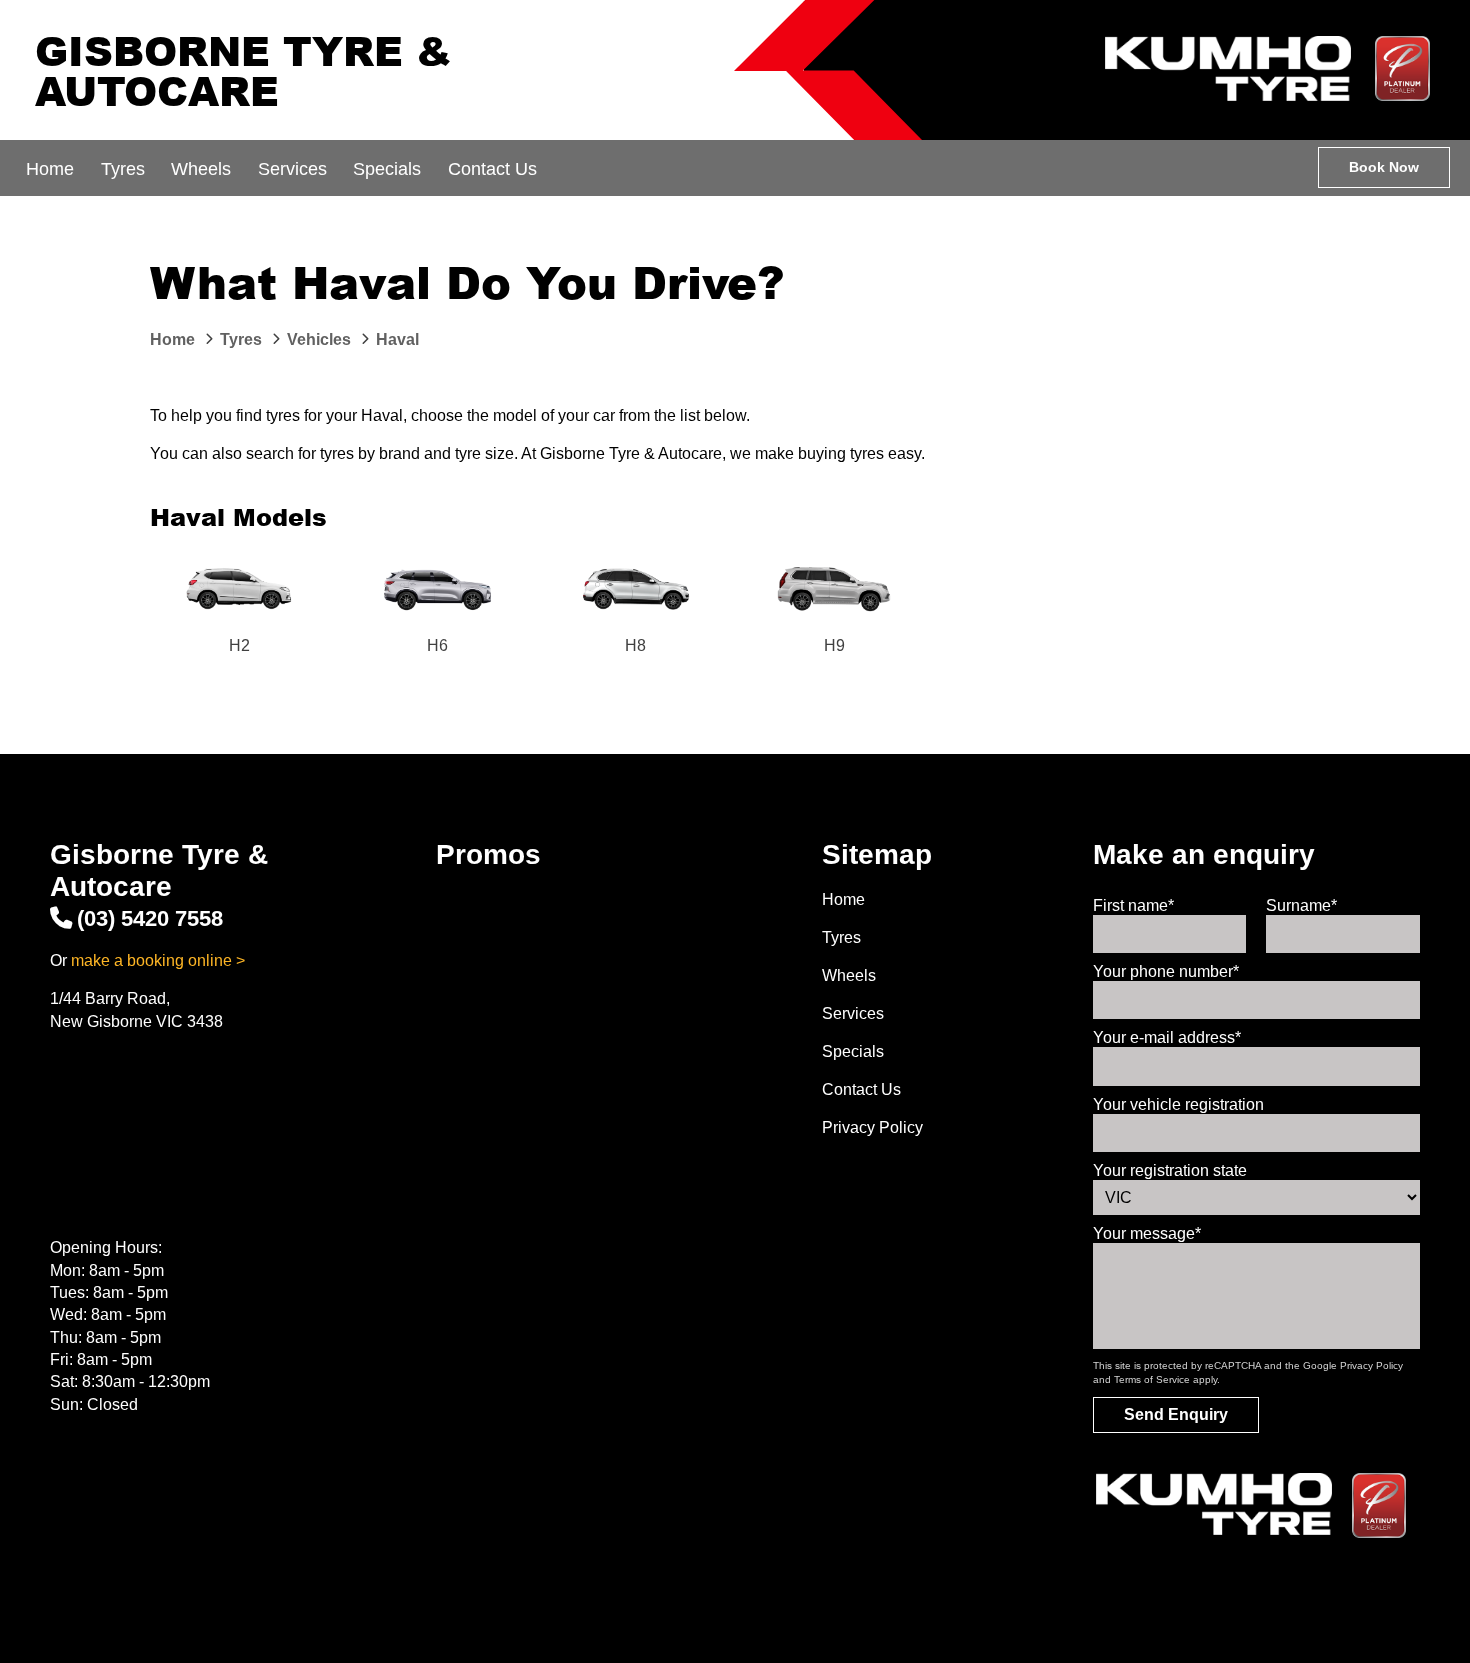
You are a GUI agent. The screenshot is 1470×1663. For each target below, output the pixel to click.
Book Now (1384, 167)
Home (50, 169)
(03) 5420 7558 (150, 918)
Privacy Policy (872, 1127)
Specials (387, 169)
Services (292, 169)
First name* (1133, 905)
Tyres (123, 169)
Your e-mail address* (1167, 1037)
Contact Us (492, 169)
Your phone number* (1166, 971)
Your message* (1147, 1233)
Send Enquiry (1176, 1414)
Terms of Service (1152, 1379)
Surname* (1301, 905)
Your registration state (1170, 1170)
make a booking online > (158, 960)
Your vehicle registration (1178, 1104)
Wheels (201, 169)
